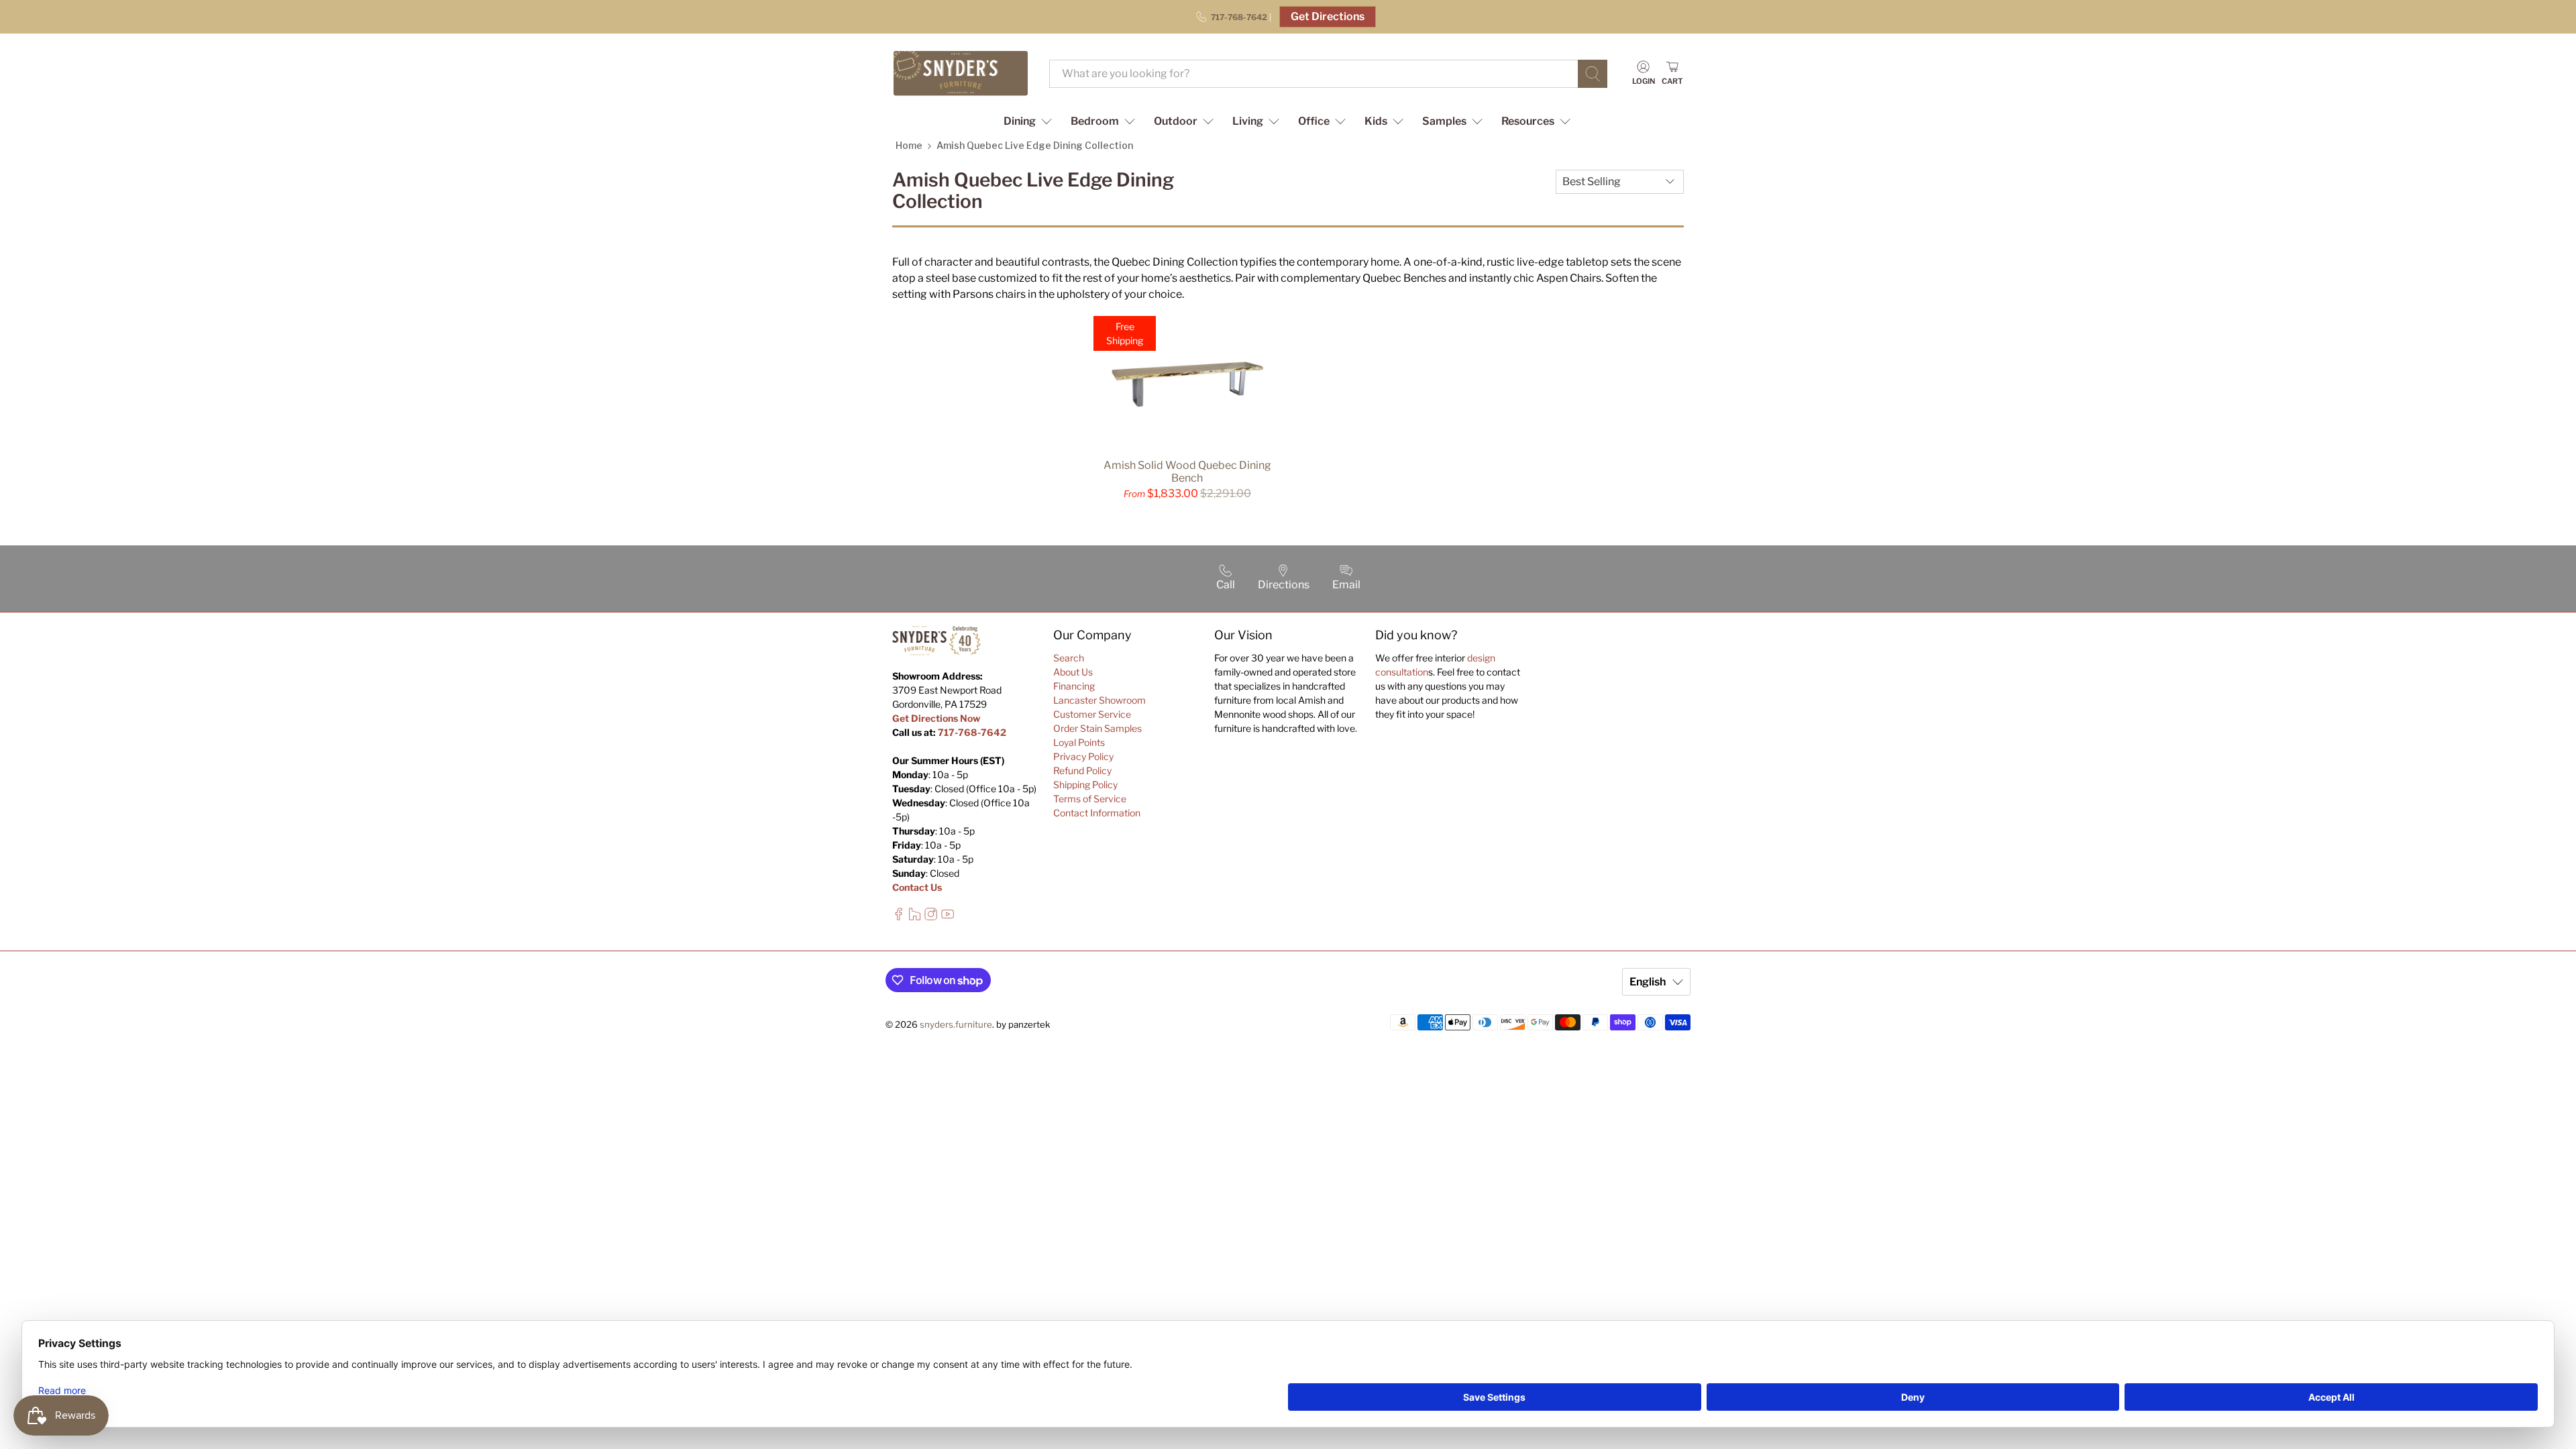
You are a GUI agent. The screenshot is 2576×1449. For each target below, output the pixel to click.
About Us (1073, 672)
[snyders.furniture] (961, 73)
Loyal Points (1079, 742)
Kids (1376, 121)
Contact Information (1097, 813)
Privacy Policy (1083, 756)
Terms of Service (1090, 799)
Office (1314, 121)
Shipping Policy (1085, 785)
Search (1069, 658)
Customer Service (1092, 714)
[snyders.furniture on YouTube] (948, 917)
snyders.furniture (956, 1024)
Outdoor (1176, 121)
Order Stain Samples (1097, 728)
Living (1248, 121)
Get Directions (1328, 16)
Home (909, 145)
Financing (1074, 686)
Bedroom (1095, 121)
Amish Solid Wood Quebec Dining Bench (1187, 472)
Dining (1020, 121)
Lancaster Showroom (1099, 700)
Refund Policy (1082, 770)
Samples (1444, 121)
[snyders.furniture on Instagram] (931, 917)
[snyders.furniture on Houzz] (915, 917)
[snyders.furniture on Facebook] (899, 917)
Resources (1528, 121)
